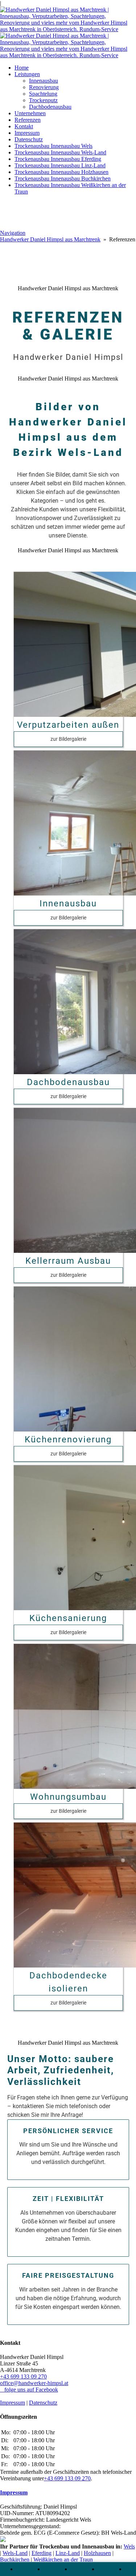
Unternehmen (30, 113)
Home (22, 68)
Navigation (13, 233)
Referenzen (28, 120)
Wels (129, 2546)
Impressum (27, 133)
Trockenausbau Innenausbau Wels (53, 146)
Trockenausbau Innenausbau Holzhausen (61, 172)
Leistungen (27, 74)
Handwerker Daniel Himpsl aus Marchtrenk (50, 239)
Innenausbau (44, 81)
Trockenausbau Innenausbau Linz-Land (60, 165)
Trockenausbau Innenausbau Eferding (58, 159)
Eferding (42, 2553)
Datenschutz (29, 139)
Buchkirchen (15, 2560)
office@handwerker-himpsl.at (34, 2383)
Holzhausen (97, 2553)
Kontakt (24, 126)
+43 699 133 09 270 (23, 2376)
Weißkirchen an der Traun (63, 2560)
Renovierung (44, 87)
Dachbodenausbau (50, 107)
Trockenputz (43, 100)
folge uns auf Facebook (29, 2390)
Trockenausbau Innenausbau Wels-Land (60, 152)
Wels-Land (15, 2553)
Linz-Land (68, 2553)
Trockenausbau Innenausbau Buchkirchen (63, 178)
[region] (68, 1288)
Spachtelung (43, 94)
